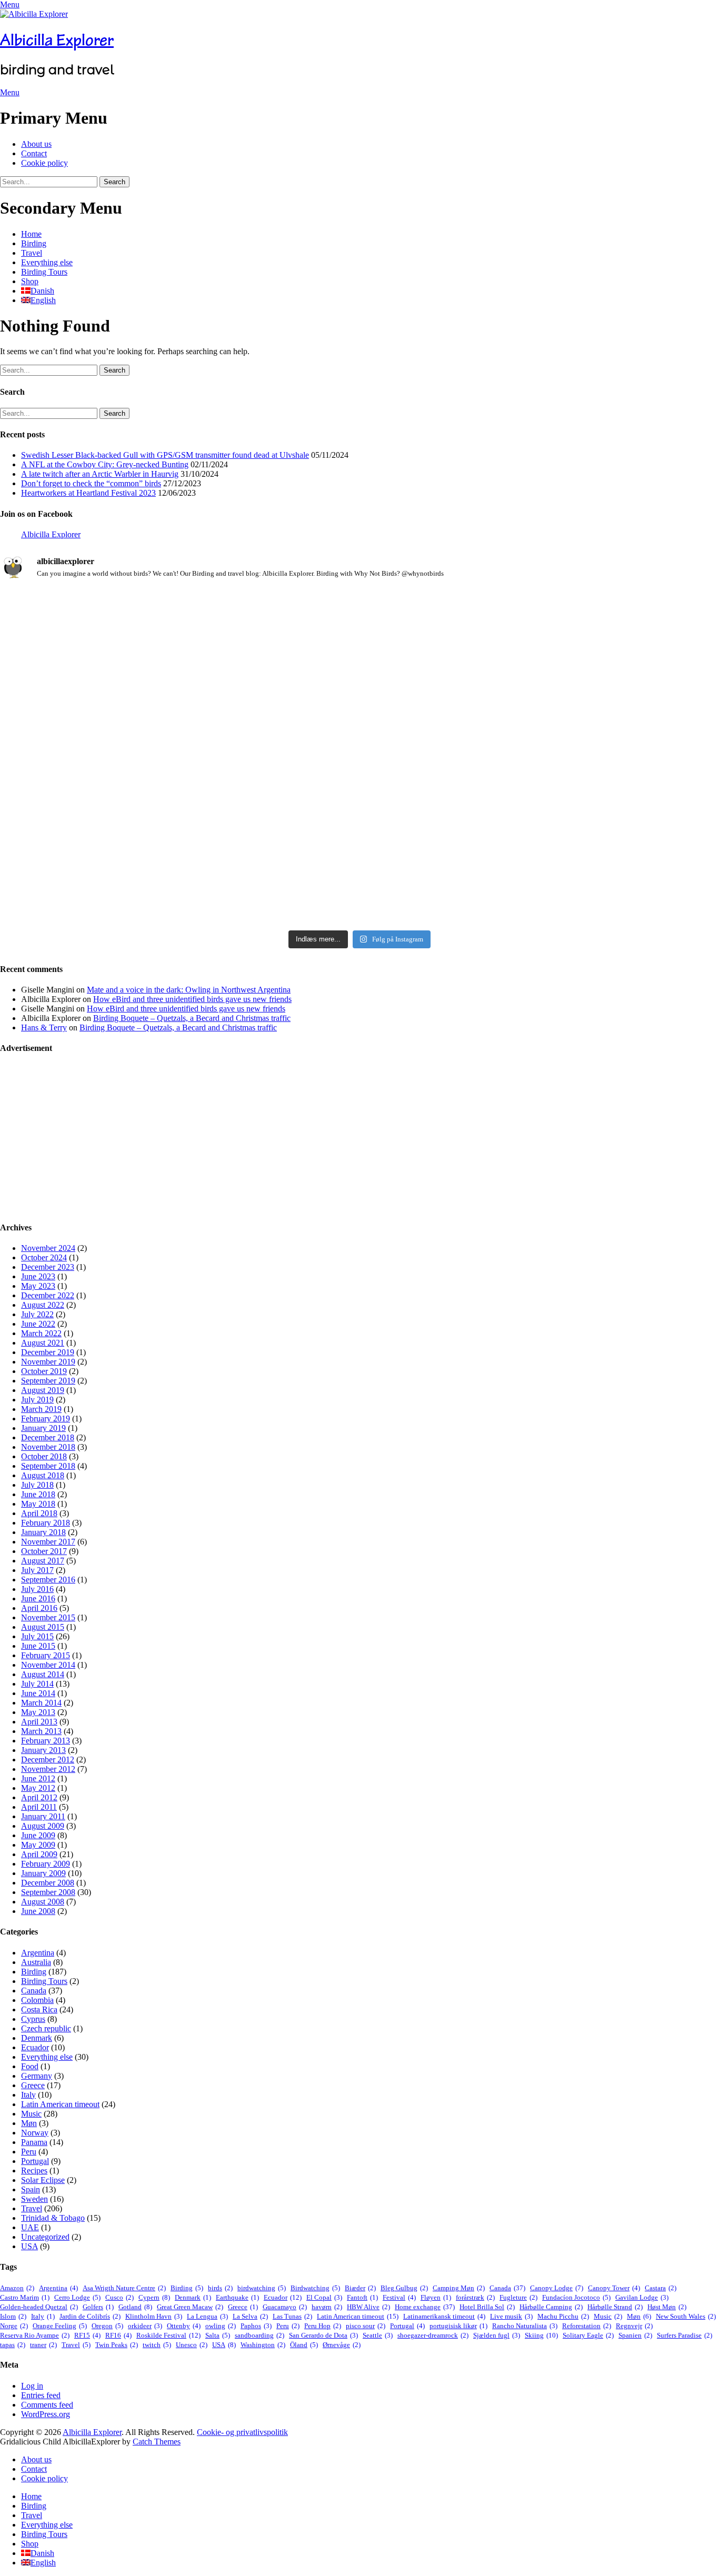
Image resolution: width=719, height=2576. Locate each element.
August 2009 (43, 1826)
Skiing (541, 2335)
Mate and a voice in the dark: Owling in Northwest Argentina (189, 990)
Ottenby (184, 2326)
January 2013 (43, 1750)
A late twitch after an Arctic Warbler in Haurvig (100, 474)
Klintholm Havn (154, 2316)
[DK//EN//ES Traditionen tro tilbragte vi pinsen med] (601, 622)
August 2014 (43, 1674)
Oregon (107, 2326)
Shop (30, 281)
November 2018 (48, 1447)
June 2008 (38, 1911)
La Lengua (207, 2316)
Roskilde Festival (168, 2335)
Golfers (98, 2307)
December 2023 (48, 1267)
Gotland (135, 2307)
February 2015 (46, 1655)
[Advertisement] (316, 1138)
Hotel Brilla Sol (487, 2307)
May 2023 (38, 1286)
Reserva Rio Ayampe (35, 2335)
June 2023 (38, 1276)
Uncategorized (45, 2237)
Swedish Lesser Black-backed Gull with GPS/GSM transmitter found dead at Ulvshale (165, 455)
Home (31, 234)
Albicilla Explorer (57, 40)
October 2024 (44, 1257)
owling (221, 2326)
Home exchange (425, 2307)
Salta (218, 2335)
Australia (36, 1962)
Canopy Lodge (557, 2288)
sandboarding (259, 2335)
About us (36, 144)
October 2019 (44, 1371)
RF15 (87, 2335)
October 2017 (44, 1551)
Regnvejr (634, 2326)
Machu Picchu (563, 2316)
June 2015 (38, 1646)
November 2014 (48, 1665)
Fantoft (362, 2297)
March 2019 (41, 1409)
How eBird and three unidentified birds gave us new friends (192, 999)
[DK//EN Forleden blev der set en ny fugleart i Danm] (118, 646)
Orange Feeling (60, 2326)
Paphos (256, 2326)
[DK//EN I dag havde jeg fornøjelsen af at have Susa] (360, 826)
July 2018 (37, 1485)
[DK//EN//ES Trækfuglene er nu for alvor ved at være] (118, 789)
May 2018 (38, 1504)
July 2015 (37, 1636)
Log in (32, 2386)
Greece (33, 2085)
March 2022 (41, 1333)
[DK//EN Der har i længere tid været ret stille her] (360, 659)
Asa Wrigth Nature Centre (124, 2288)
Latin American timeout (60, 2104)
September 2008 (48, 1892)
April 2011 (39, 1807)
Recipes (34, 2171)
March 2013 (41, 1731)
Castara (661, 2288)
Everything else (47, 262)
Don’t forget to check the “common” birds (91, 483)
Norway (35, 2133)
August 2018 (43, 1475)
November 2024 (48, 1248)
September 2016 (48, 1580)
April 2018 (39, 1513)
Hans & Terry (44, 1028)
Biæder (360, 2288)
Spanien (635, 2335)
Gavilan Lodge (642, 2297)
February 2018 (46, 1523)
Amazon (17, 2288)
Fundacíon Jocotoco (576, 2297)
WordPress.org (46, 2414)
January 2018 (43, 1532)
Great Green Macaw (190, 2307)
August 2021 (43, 1343)
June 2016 (38, 1598)
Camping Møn (459, 2288)
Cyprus (33, 2019)
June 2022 (38, 1324)
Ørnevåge (342, 2345)
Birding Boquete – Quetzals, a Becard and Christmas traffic (192, 1018)
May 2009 (38, 1845)
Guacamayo (285, 2307)
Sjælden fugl (497, 2335)
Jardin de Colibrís (90, 2316)
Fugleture (518, 2297)
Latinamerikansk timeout (444, 2316)
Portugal (35, 2161)
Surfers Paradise (685, 2335)
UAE (30, 2227)
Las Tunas (292, 2316)
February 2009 (46, 1864)
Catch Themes (157, 2442)
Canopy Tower (614, 2288)
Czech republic (46, 2028)
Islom (13, 2316)
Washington (263, 2345)
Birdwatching (315, 2288)
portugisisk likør (458, 2326)
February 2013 (46, 1741)
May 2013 (38, 1712)
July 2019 (37, 1400)
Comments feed (47, 2405)
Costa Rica (39, 2009)
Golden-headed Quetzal (39, 2307)
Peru (29, 2152)
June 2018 (38, 1494)
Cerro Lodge (77, 2297)
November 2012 (48, 1769)
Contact (34, 153)
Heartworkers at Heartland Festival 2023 (88, 493)
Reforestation (587, 2326)
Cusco (119, 2297)
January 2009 (43, 1873)
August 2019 (43, 1390)
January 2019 (43, 1428)
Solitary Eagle (588, 2335)
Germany (37, 2076)
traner (43, 2345)
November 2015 (48, 1617)
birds (220, 2288)
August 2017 (43, 1561)
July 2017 (37, 1570)
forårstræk (475, 2297)
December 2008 (48, 1883)
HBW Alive (368, 2307)
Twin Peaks (117, 2345)
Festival (399, 2297)
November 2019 (48, 1362)
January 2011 (43, 1816)
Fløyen (436, 2297)
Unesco (192, 2345)
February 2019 (46, 1419)
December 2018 (48, 1437)
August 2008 (43, 1902)
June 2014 (38, 1693)
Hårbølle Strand (615, 2307)
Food (30, 2066)
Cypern (154, 2297)
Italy (28, 2095)
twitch (157, 2345)
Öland (304, 2345)
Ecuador (35, 2047)
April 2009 (39, 1854)
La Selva (250, 2316)
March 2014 (41, 1703)
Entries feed (41, 2395)
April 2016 (39, 1608)
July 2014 (37, 1684)
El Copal (324, 2297)
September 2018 (48, 1466)
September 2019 (48, 1381)
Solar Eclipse (43, 2180)
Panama (34, 2142)
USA (29, 2246)
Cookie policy (44, 163)
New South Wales (686, 2316)
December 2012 (48, 1760)
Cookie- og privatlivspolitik (242, 2432)
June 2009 (38, 1835)
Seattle (378, 2335)
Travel (32, 253)
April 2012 (39, 1797)
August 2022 (43, 1305)
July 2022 (37, 1314)
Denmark (37, 2038)
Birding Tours (44, 272)
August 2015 (43, 1627)
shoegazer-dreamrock (433, 2335)
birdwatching (262, 2288)
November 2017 (48, 1542)
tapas (13, 2345)
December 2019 (48, 1352)
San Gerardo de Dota (323, 2335)
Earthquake (237, 2297)
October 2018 (44, 1456)
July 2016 (37, 1589)
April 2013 (39, 1722)
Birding (34, 243)
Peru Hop (323, 2326)
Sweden (34, 2199)
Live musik (511, 2316)
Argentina (38, 1953)
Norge (14, 2326)
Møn (29, 2123)
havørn (327, 2307)
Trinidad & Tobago (53, 2218)
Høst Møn (667, 2307)
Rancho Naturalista (525, 2326)
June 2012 (38, 1778)
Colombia (37, 2000)
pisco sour (366, 2326)
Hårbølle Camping (551, 2307)
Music (31, 2114)
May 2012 (38, 1788)
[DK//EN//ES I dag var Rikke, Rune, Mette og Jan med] (601, 821)
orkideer (145, 2326)
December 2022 (48, 1295)
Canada (34, 1991)
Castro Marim (25, 2297)
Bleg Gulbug (404, 2288)
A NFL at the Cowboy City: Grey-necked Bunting (105, 464)
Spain (31, 2189)
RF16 (118, 2335)
